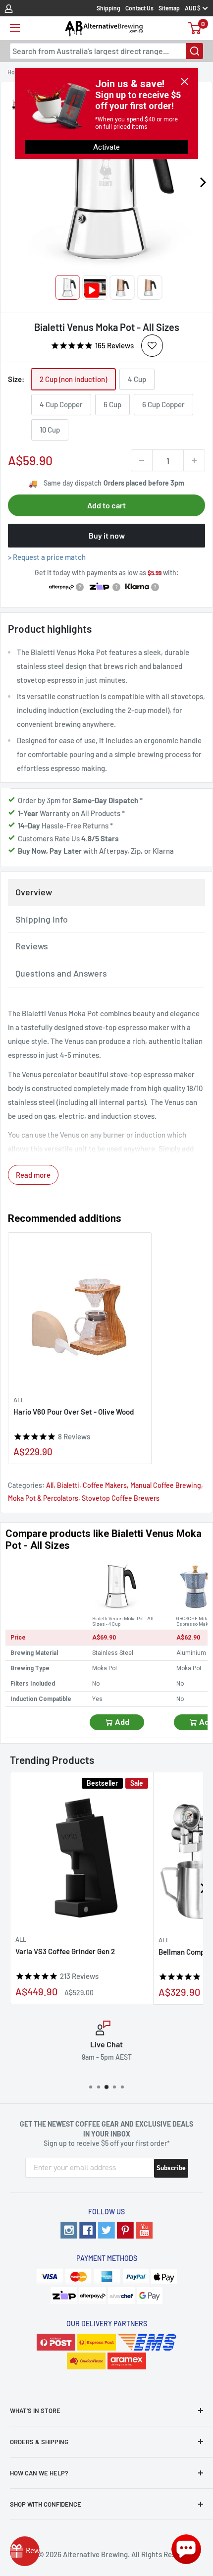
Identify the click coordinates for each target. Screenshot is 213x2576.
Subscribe (171, 2168)
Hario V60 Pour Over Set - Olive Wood (74, 1412)
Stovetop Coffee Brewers (121, 1498)
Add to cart (106, 505)
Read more (33, 1175)
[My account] (9, 8)
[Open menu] (15, 28)
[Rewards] (25, 2551)
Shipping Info (42, 919)
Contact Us (139, 8)
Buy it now (107, 535)
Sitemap (169, 8)
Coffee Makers (105, 1485)
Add (122, 1722)
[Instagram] (69, 2230)
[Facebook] (88, 2230)
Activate (106, 147)
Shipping (108, 8)
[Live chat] (186, 2549)
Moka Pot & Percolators (43, 1498)
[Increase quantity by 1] (194, 460)
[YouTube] (144, 2230)
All (19, 1400)
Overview (34, 892)
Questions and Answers (61, 973)
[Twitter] (106, 2230)
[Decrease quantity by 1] (142, 460)
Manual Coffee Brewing (166, 1485)
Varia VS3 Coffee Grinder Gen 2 (65, 1951)
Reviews (32, 946)
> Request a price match (47, 557)
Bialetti (68, 1485)
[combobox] (106, 51)
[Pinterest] (125, 2230)
